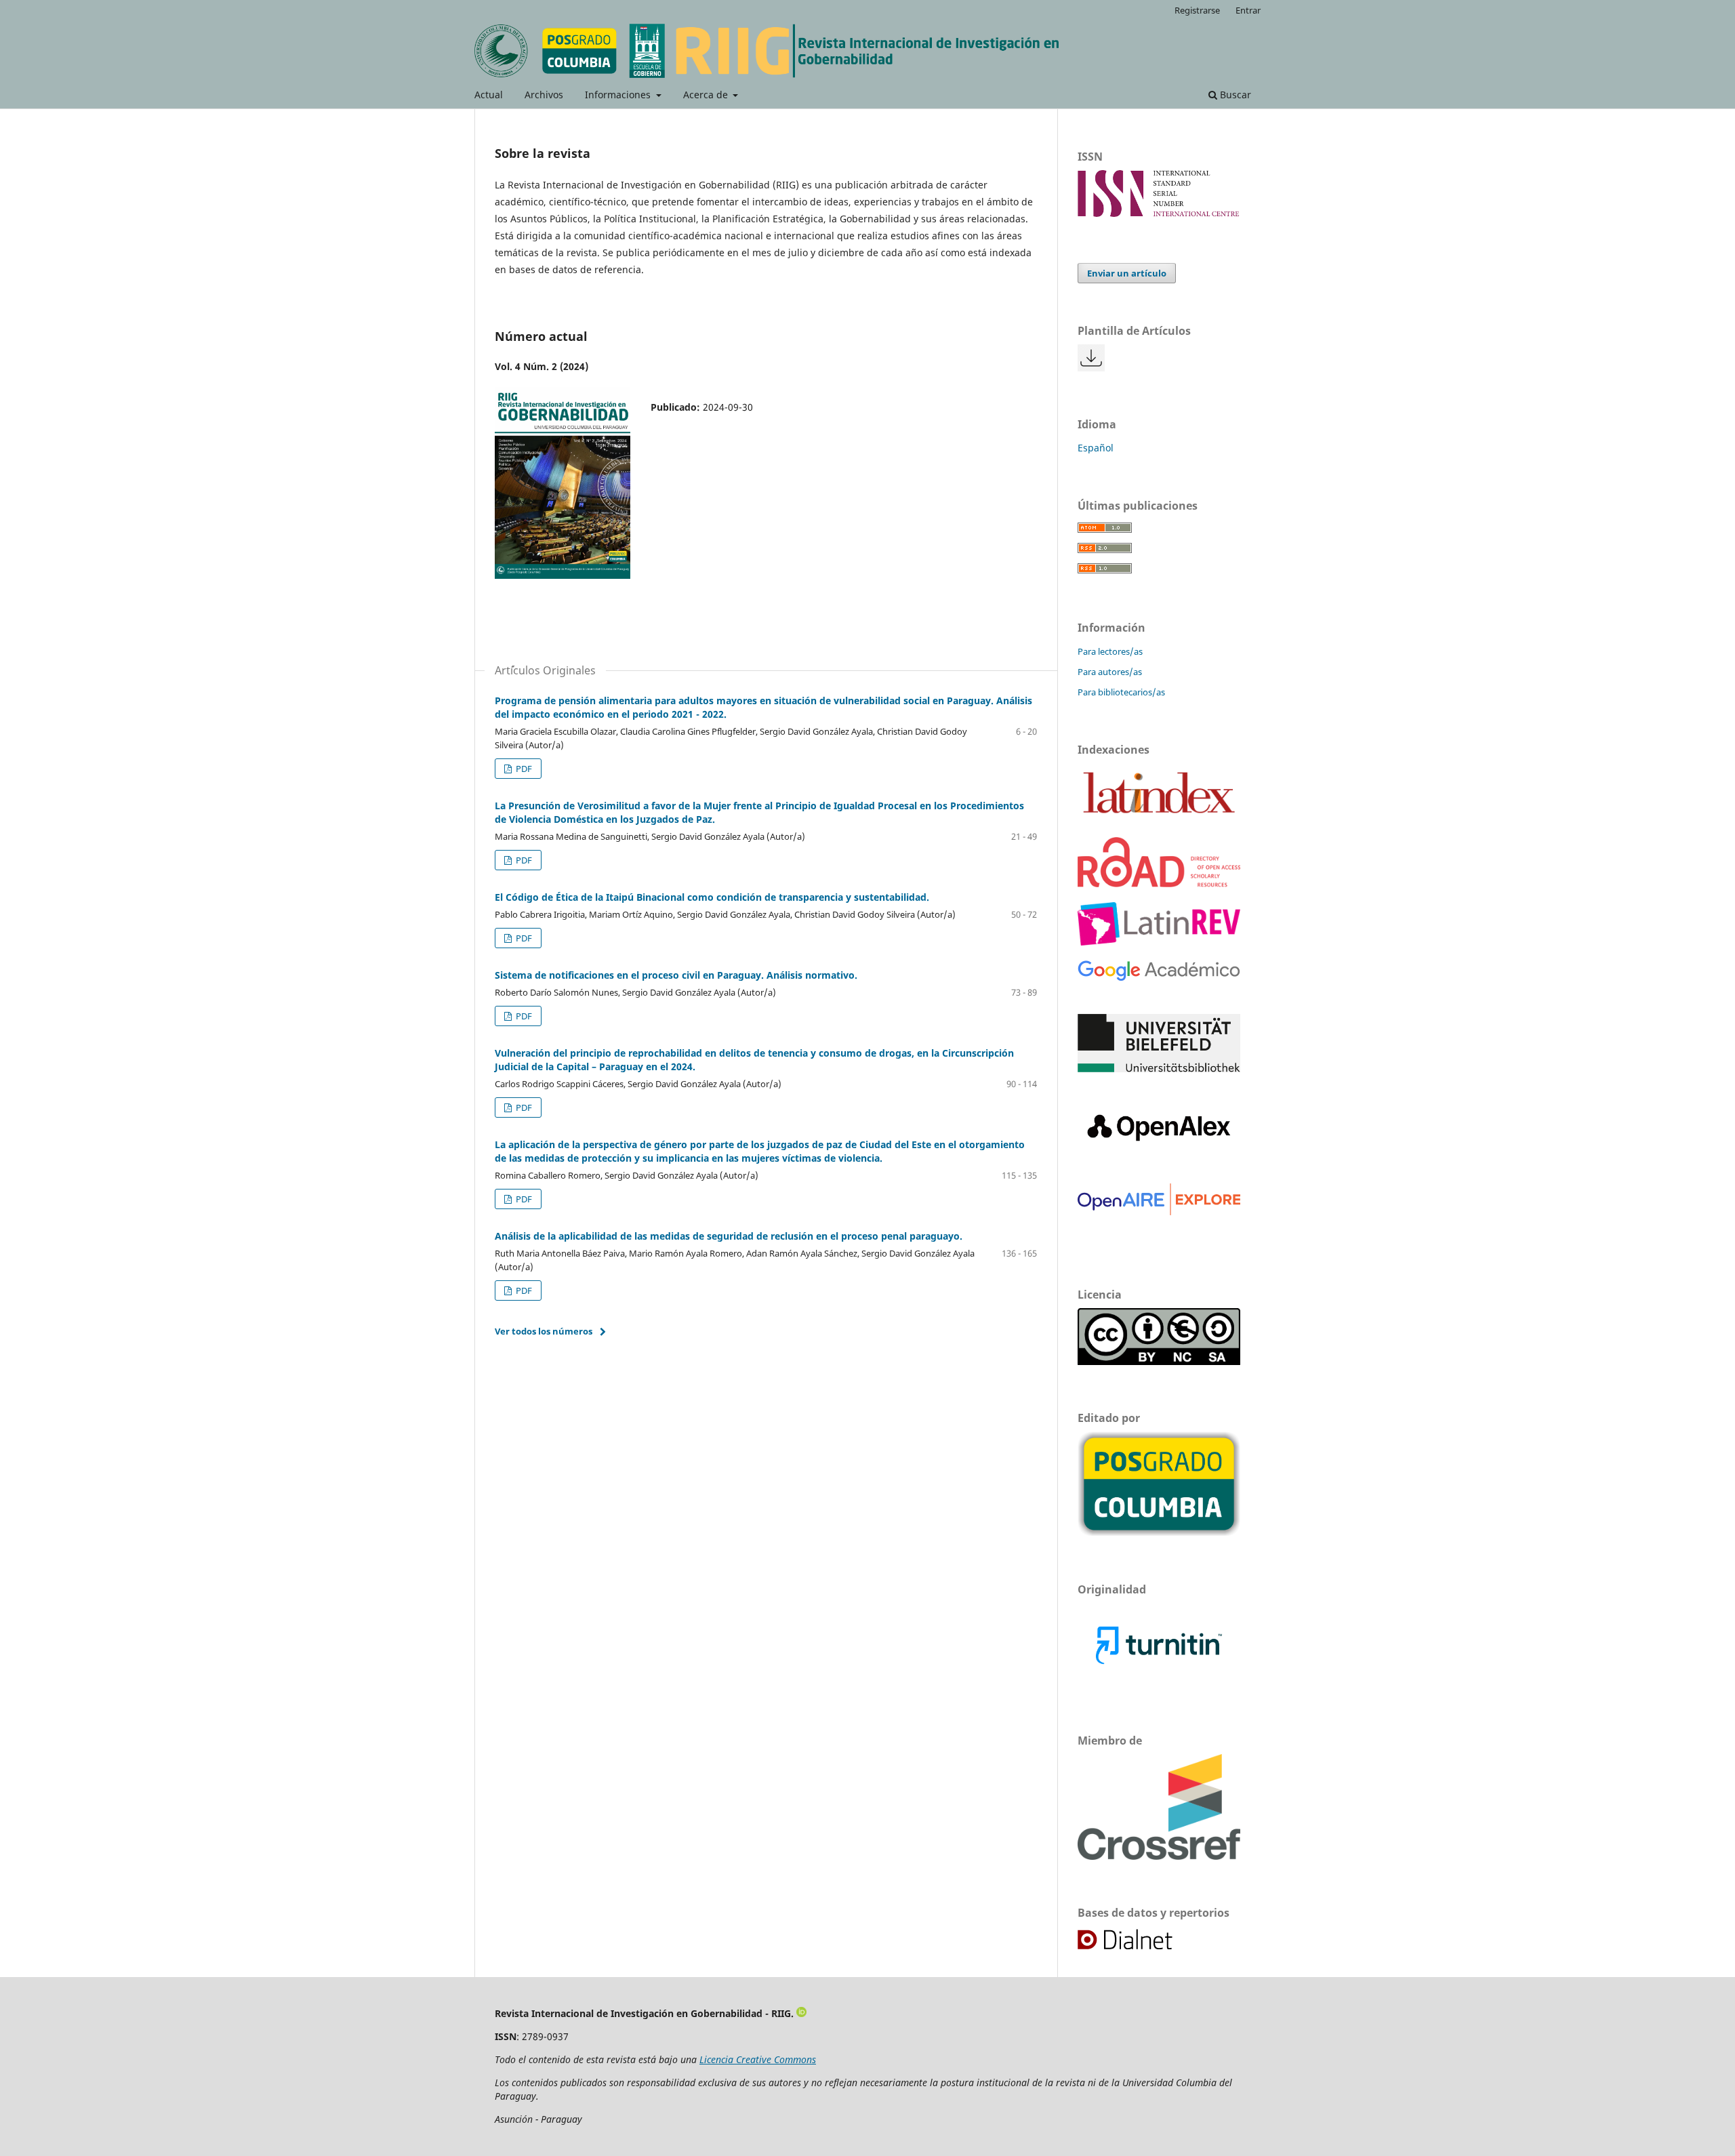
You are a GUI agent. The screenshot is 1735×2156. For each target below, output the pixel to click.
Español (1096, 448)
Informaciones (619, 95)
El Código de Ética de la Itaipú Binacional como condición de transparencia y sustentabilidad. (712, 897)
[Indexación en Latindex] (1159, 818)
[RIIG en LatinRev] (1159, 942)
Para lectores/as (1110, 651)
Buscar (1234, 95)
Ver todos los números (544, 1331)
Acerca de (707, 95)
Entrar (1248, 10)
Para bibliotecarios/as (1121, 692)
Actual (489, 95)
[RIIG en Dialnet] (1140, 1948)
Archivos (544, 95)
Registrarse (1197, 10)
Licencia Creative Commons (758, 2059)
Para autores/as (1110, 672)
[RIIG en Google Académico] (1159, 978)
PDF (523, 769)
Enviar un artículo (1127, 273)
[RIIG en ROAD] (1159, 883)
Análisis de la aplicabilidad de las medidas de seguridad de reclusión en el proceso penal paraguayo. (729, 1236)
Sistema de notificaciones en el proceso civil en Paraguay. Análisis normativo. (676, 975)
